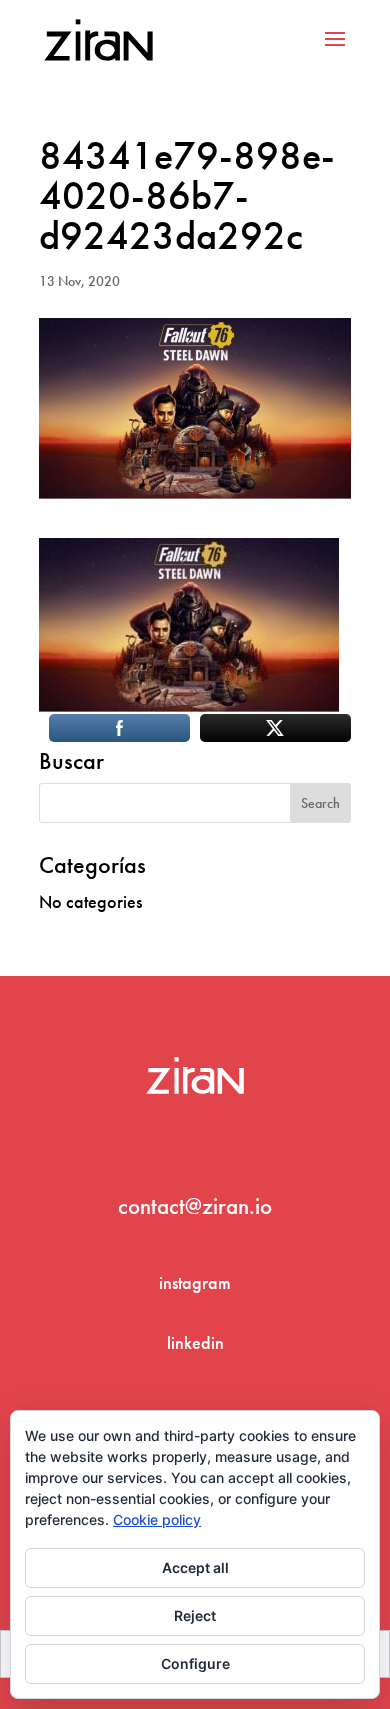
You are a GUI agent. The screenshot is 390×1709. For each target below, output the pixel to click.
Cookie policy (157, 1519)
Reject (195, 1615)
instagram (195, 1282)
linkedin (195, 1342)
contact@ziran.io (195, 1206)
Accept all (195, 1567)
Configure (195, 1663)
